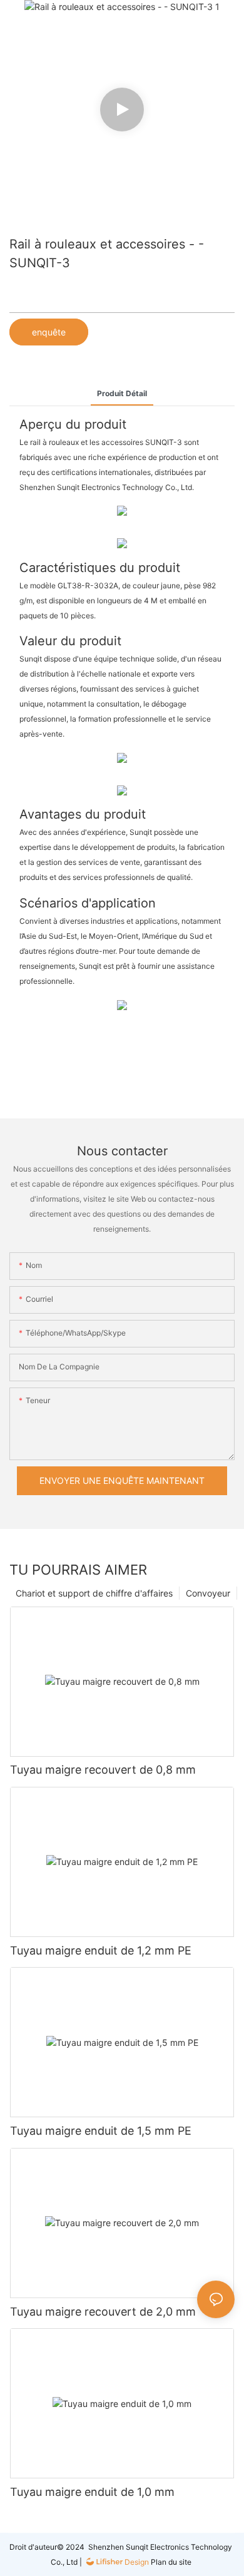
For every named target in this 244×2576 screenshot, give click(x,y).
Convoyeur (208, 1593)
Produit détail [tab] (122, 393)
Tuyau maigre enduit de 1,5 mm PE (101, 2131)
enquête (49, 332)
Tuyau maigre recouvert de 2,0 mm (103, 2312)
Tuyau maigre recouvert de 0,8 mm (103, 1770)
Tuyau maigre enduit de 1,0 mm (92, 2492)
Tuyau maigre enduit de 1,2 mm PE (101, 1950)
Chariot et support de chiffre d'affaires (94, 1593)
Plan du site (170, 2562)
